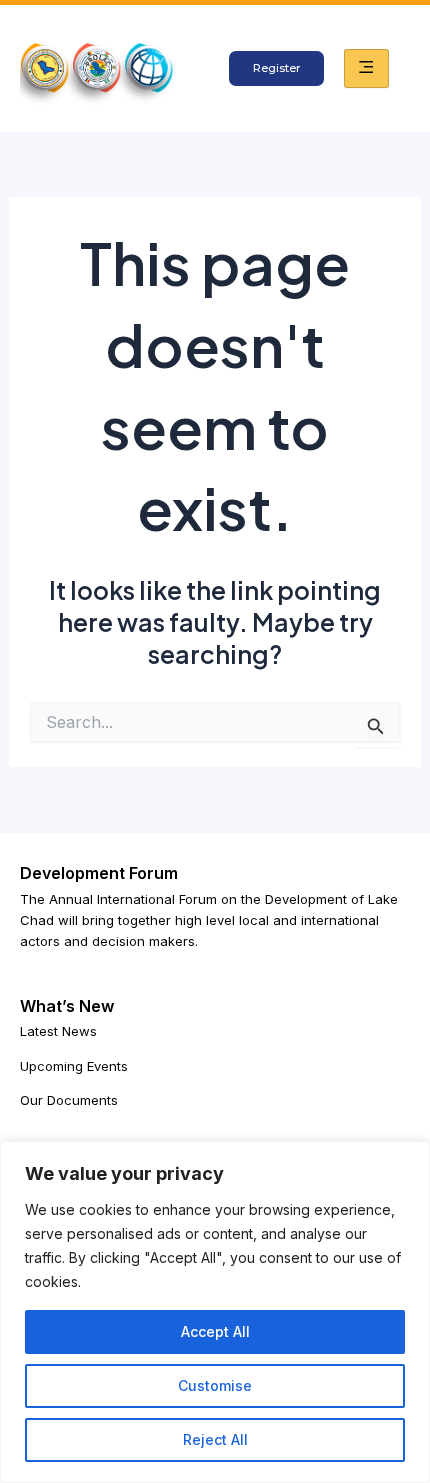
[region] (215, 1312)
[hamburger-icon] (366, 68)
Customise (215, 1385)
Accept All (215, 1331)
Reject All (215, 1439)
